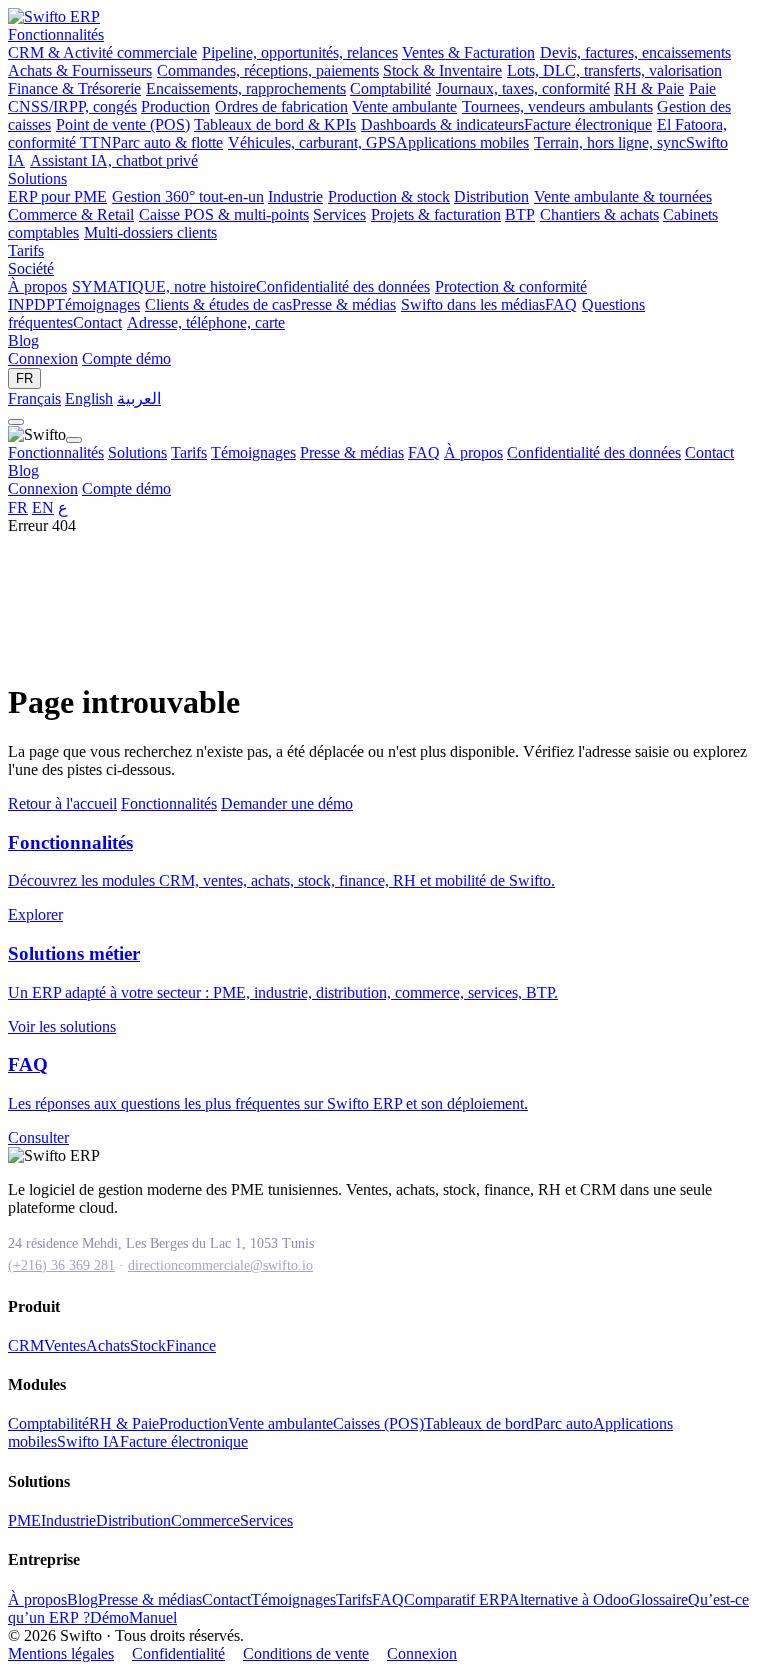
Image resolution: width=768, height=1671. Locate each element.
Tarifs (26, 250)
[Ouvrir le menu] (16, 422)
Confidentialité (178, 1653)
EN (43, 507)
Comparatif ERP (456, 1599)
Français (34, 398)
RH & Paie (124, 1423)
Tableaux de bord (479, 1423)
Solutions (37, 178)
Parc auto (563, 1423)
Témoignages (253, 452)
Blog (23, 340)
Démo (109, 1617)
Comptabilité (48, 1423)
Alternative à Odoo (568, 1599)
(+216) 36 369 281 (61, 1265)
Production (193, 1423)
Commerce (205, 1520)
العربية (139, 398)
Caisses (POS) (378, 1423)
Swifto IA (88, 1441)
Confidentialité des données (594, 452)
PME (24, 1520)
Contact (709, 452)
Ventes (65, 1345)
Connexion (43, 358)
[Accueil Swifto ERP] (54, 16)
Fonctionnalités (56, 34)
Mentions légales (61, 1653)
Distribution (133, 1520)
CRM (26, 1345)
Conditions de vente (306, 1653)
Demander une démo (287, 803)
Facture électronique (184, 1441)
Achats (108, 1345)
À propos (473, 452)
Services (266, 1520)
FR (24, 378)
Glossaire (658, 1599)
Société (31, 268)
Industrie (68, 1520)
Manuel (153, 1617)
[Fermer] (74, 440)
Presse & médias (352, 452)
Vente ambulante (280, 1423)
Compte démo (126, 358)
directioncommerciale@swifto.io (220, 1265)
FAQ (424, 452)
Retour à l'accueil (62, 803)
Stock (148, 1345)
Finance (191, 1345)
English (89, 398)
